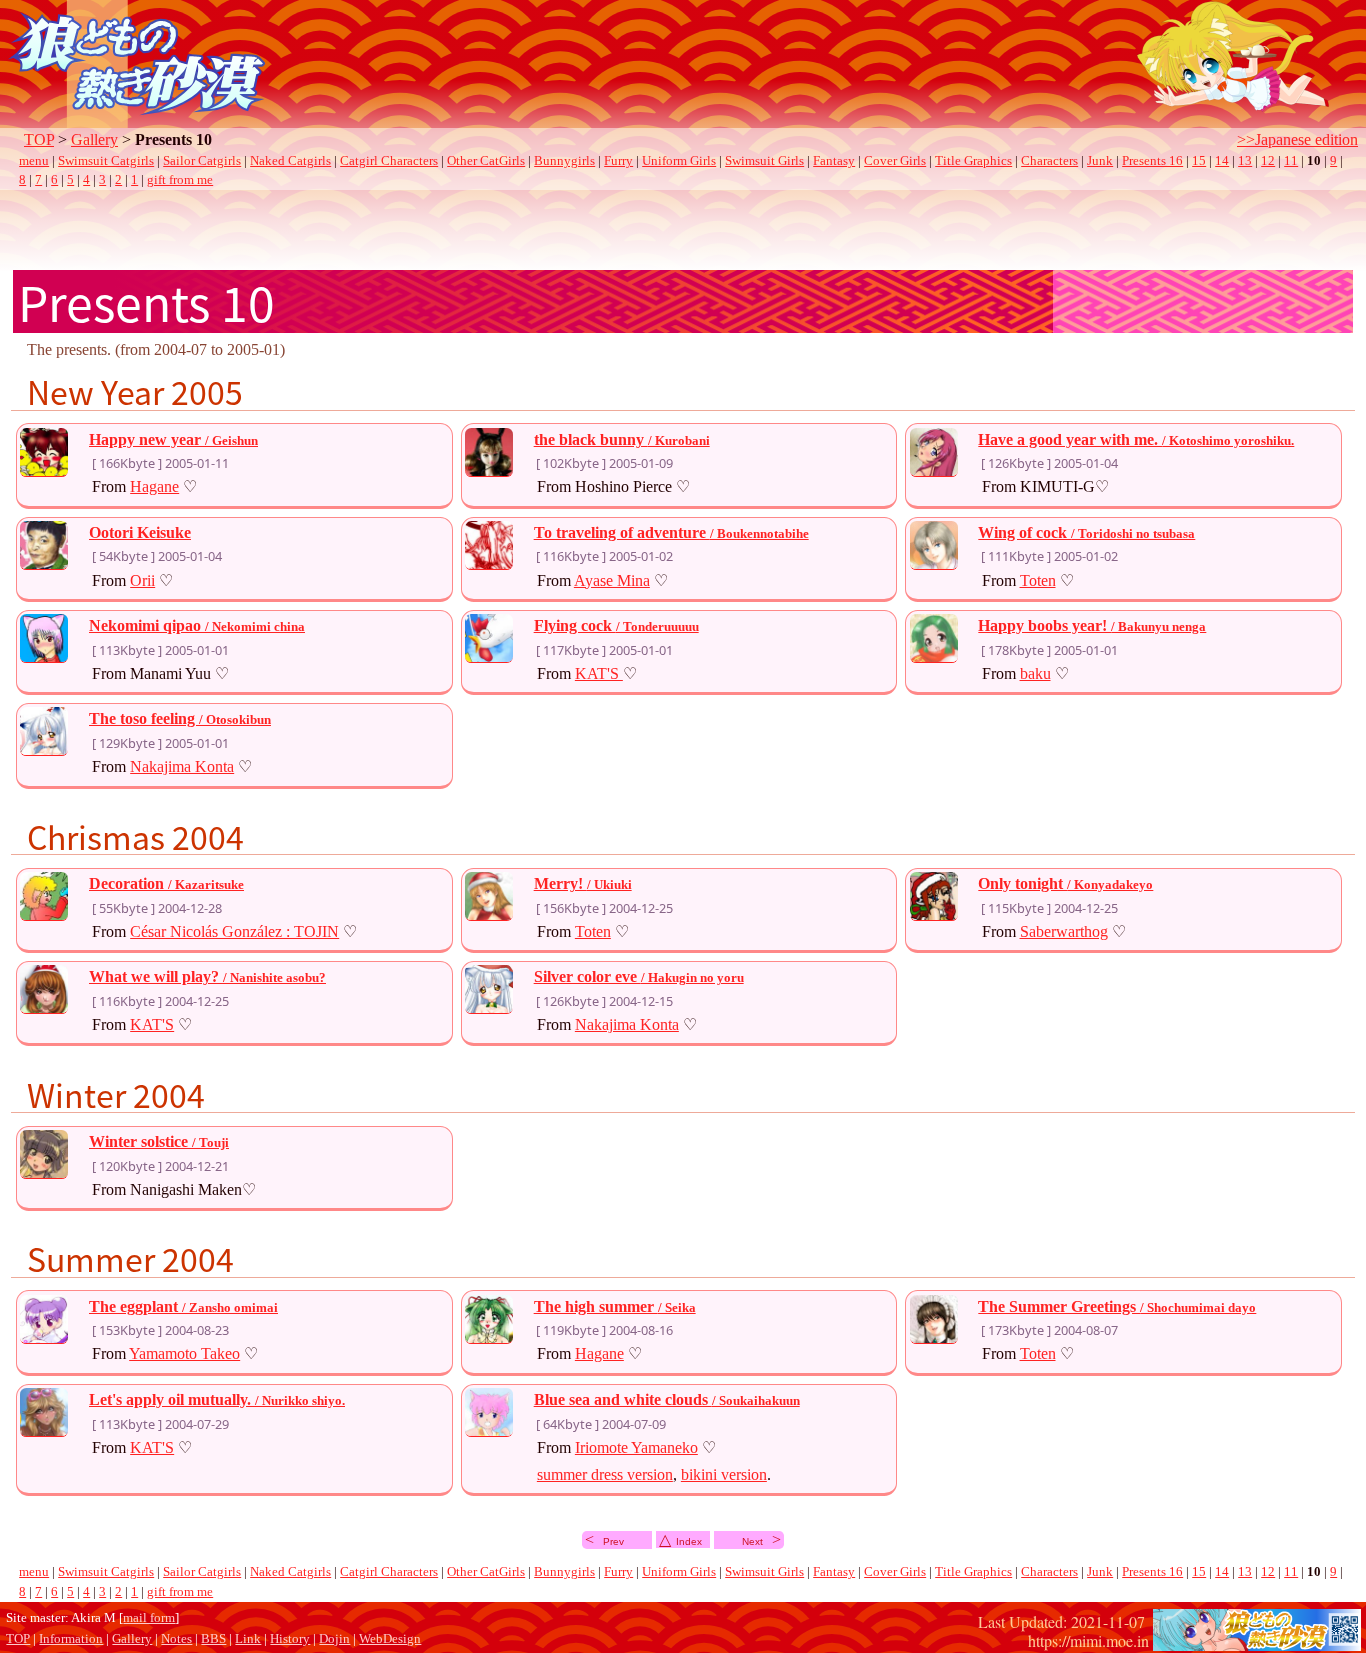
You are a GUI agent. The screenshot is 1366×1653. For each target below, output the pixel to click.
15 (1199, 161)
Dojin (334, 1639)
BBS (213, 1639)
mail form (149, 1618)
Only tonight (1065, 883)
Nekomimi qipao (197, 625)
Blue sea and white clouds (667, 1399)
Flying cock (616, 625)
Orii (142, 580)
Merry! (583, 883)
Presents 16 (1152, 161)
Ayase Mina (612, 580)
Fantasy (834, 161)
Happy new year (173, 439)
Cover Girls (895, 161)
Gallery (94, 139)
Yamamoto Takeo (184, 1353)
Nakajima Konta (182, 766)
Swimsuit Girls (764, 161)
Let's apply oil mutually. (217, 1399)
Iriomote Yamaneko (636, 1447)
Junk (1100, 161)
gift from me (180, 180)
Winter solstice (159, 1141)
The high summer (615, 1306)
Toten (1038, 580)
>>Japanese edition (1297, 139)
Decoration (166, 883)
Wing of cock (1086, 532)
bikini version (724, 1474)
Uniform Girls (679, 161)
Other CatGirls (486, 161)
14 (1222, 161)
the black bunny (622, 439)
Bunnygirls (564, 161)
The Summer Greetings (1117, 1306)
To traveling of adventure (671, 532)
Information (71, 1639)
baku (1035, 673)
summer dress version (605, 1474)
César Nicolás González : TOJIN (234, 931)
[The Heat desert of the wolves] (1257, 1640)
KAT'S (599, 673)
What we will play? (207, 976)
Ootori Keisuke (140, 532)
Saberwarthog (1064, 931)
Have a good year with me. (1136, 439)
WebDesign (390, 1639)
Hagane (154, 486)
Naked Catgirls (290, 161)
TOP (39, 139)
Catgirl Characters (389, 161)
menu (34, 161)
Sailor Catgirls (202, 161)
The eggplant (183, 1306)
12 (1268, 161)
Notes (176, 1639)
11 (1291, 161)
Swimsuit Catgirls (106, 161)
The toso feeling (180, 718)
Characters (1049, 161)
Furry (618, 161)
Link (248, 1639)
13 (1245, 161)
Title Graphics (973, 161)
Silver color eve (639, 976)
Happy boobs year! (1092, 625)
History (290, 1639)
